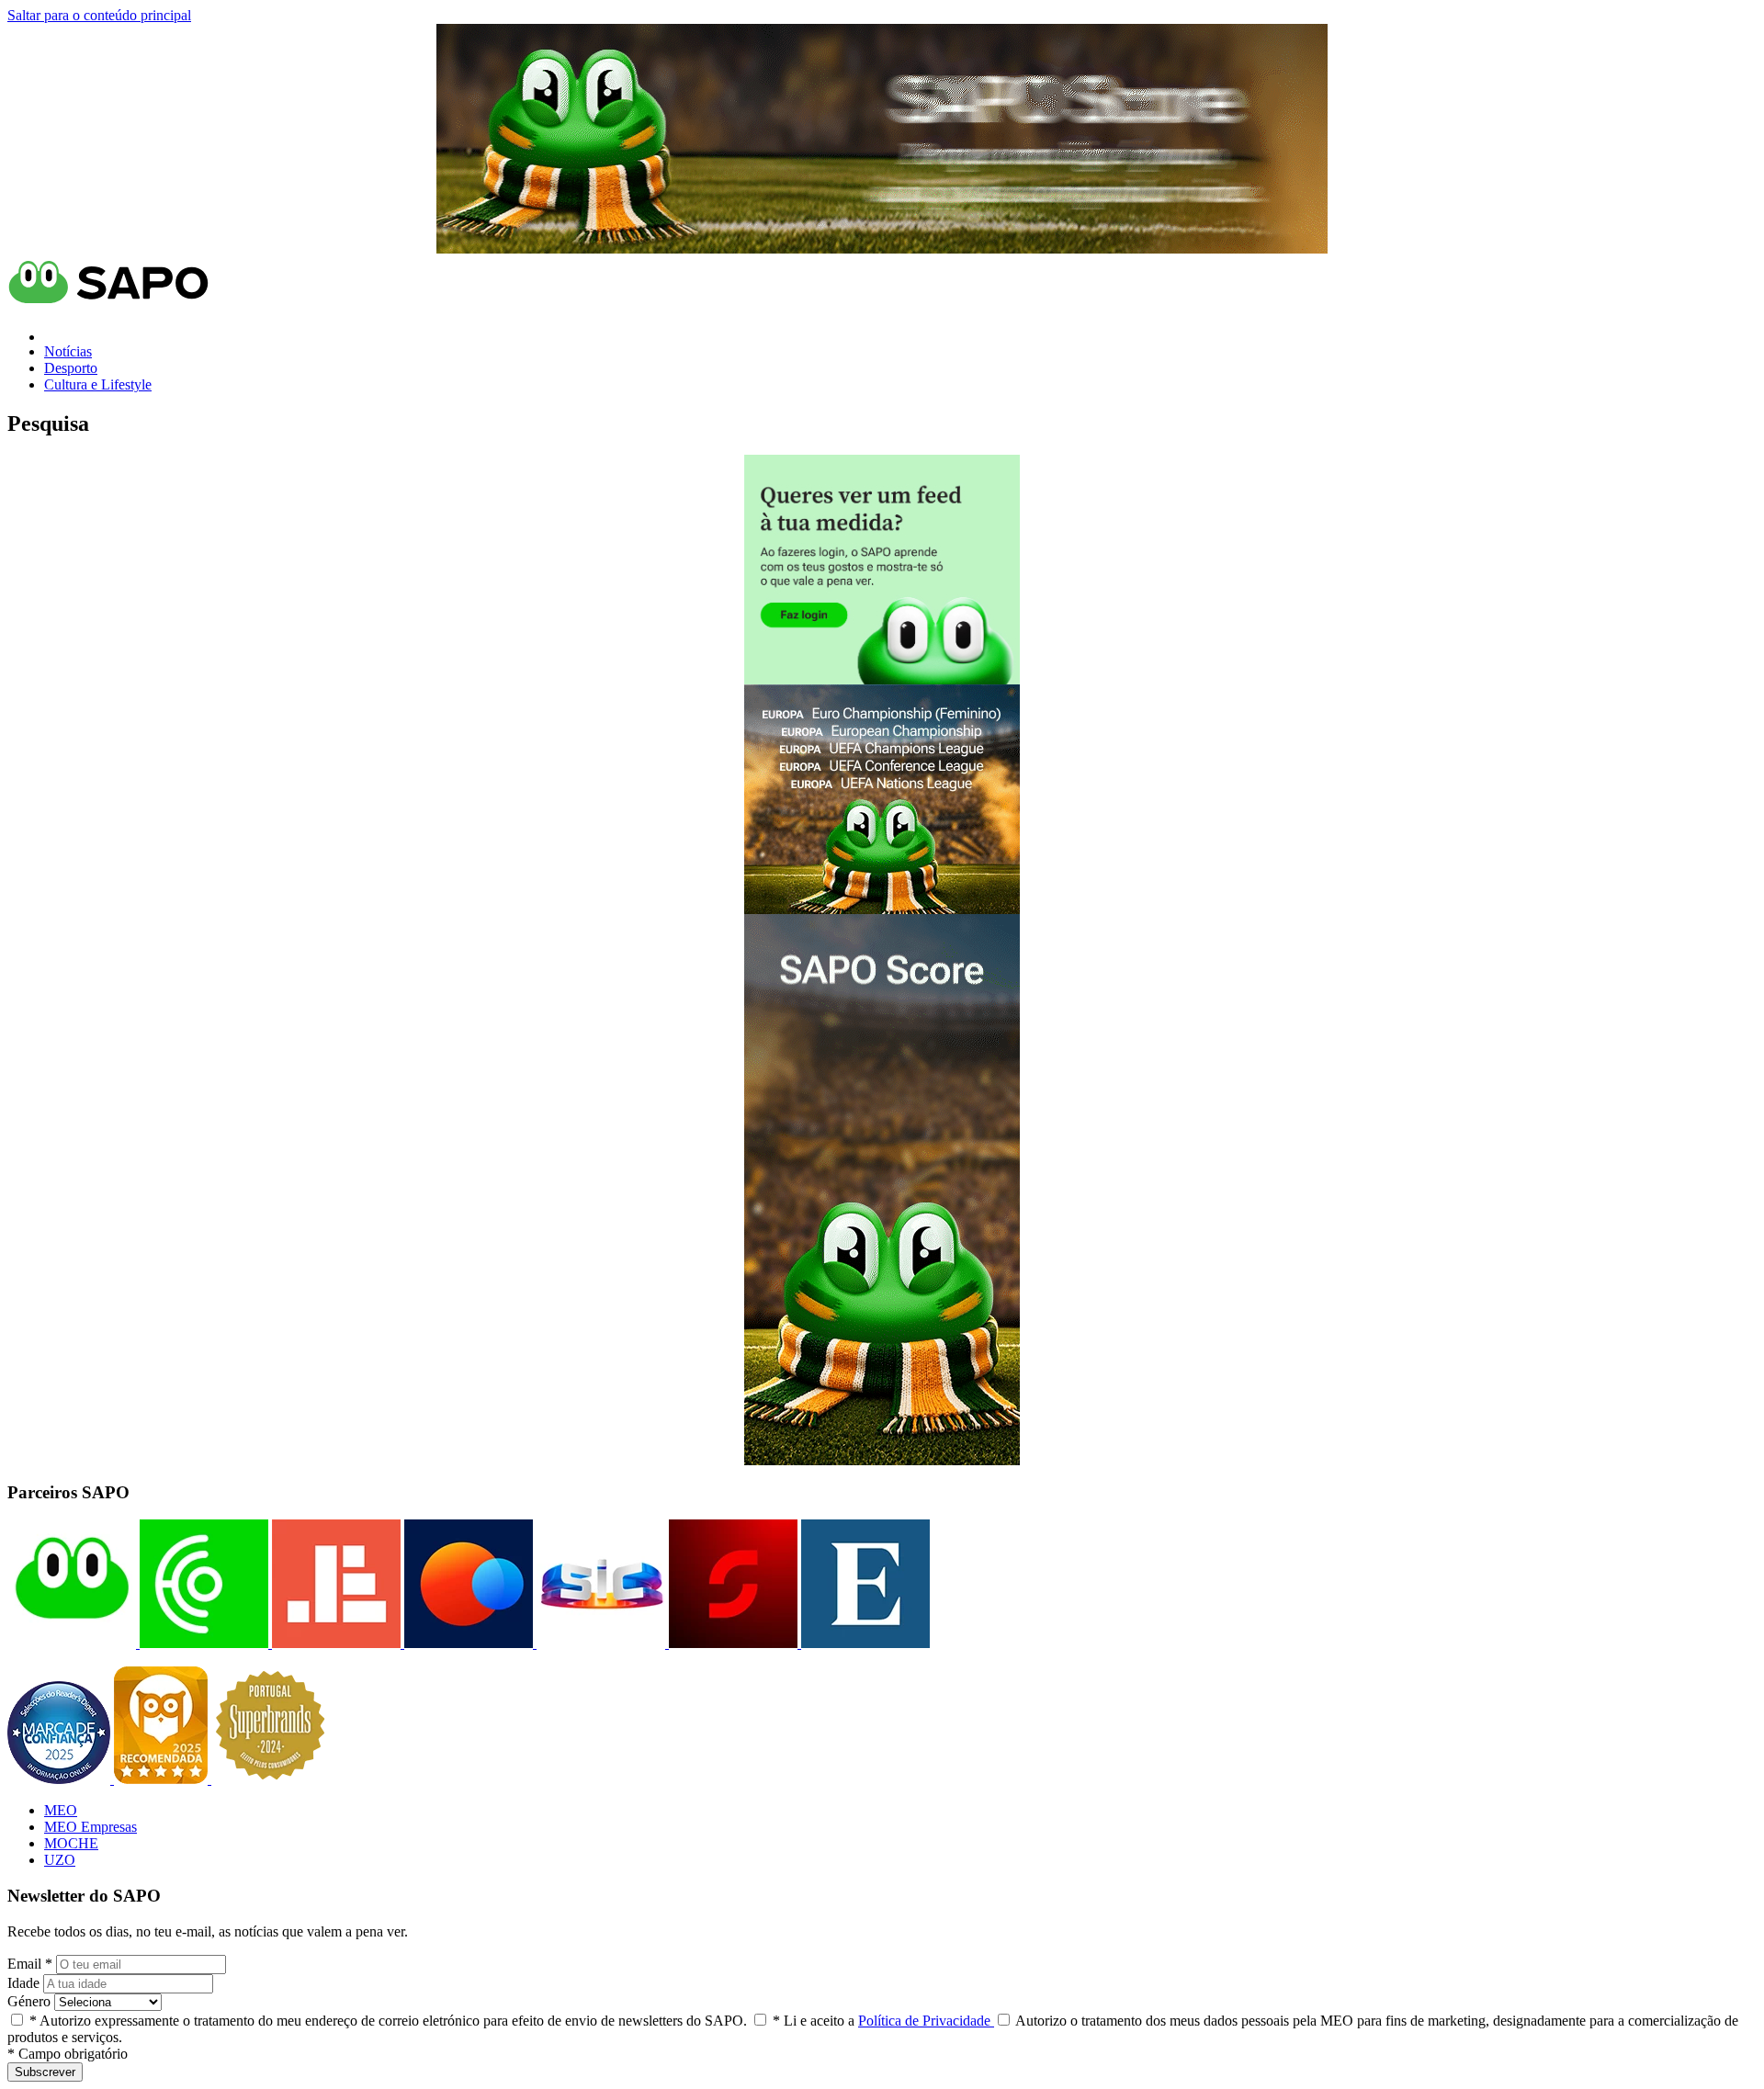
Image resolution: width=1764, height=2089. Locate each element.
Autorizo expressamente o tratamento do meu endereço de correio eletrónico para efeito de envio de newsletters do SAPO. (388, 2021)
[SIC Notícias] (731, 1643)
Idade (23, 1983)
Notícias (68, 351)
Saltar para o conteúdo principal (99, 15)
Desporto (71, 368)
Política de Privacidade (926, 2021)
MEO (61, 1810)
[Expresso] (864, 1643)
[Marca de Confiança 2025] (61, 1779)
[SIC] (599, 1643)
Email (30, 1964)
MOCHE (71, 1843)
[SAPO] (72, 1643)
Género (29, 2001)
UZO (60, 1860)
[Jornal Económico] (334, 1643)
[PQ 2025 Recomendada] (163, 1779)
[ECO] (202, 1643)
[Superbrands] (270, 1779)
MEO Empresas (90, 1827)
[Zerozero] (467, 1643)
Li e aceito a (883, 2021)
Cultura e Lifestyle (98, 384)
